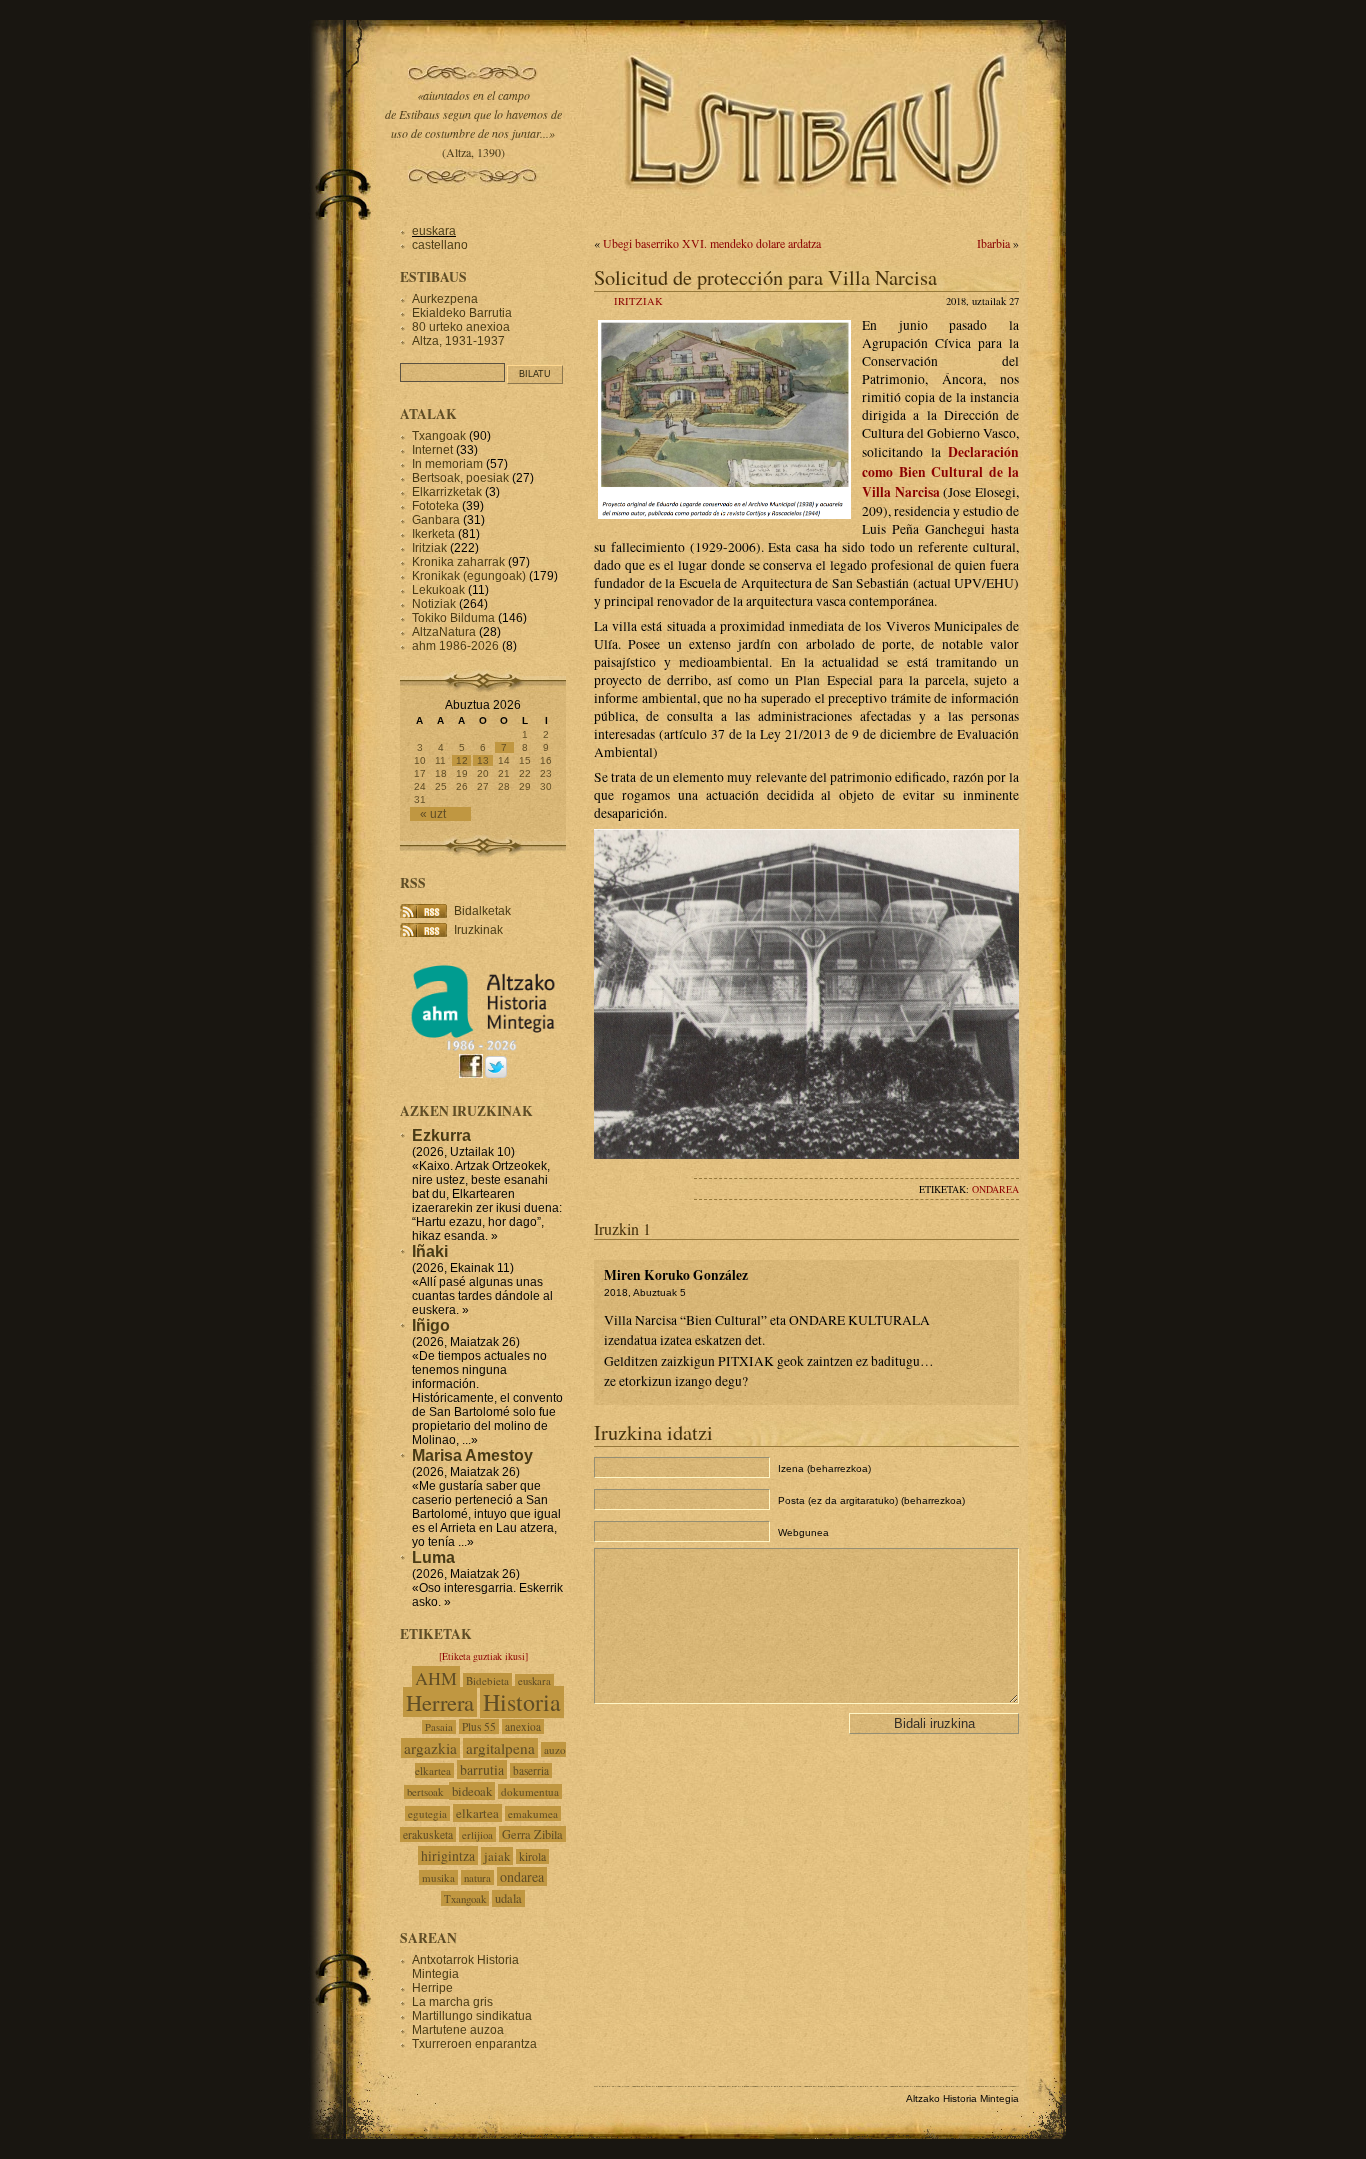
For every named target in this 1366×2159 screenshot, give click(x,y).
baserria (531, 1770)
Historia (522, 1702)
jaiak (497, 1856)
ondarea (995, 1189)
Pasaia (439, 1727)
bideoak (472, 1791)
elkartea (477, 1813)
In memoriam (447, 464)
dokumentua (530, 1791)
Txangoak (439, 436)
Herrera (440, 1702)
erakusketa (428, 1834)
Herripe (432, 1988)
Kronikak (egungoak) (469, 576)
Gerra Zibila (532, 1834)
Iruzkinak (478, 930)
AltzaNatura (444, 632)
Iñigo (431, 1325)
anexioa (523, 1726)
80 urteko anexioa (461, 327)
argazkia (430, 1748)
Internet (432, 450)
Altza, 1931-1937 (458, 341)
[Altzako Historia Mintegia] (483, 1047)
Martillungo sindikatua (472, 2016)
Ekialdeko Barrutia (462, 313)
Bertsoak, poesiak (462, 478)
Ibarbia (993, 243)
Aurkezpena (445, 299)
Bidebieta (487, 1680)
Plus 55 (479, 1726)
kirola (532, 1856)
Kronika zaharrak (458, 562)
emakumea (533, 1813)
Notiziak (434, 604)
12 (462, 760)
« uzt (433, 814)
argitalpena (500, 1748)
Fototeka (435, 506)
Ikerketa (433, 534)
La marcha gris (452, 2002)
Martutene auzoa (458, 2030)
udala (508, 1898)
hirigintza (448, 1855)
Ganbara (436, 520)
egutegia (427, 1813)
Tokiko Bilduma (453, 618)
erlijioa (477, 1834)
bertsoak (426, 1792)
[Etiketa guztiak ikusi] (483, 1656)
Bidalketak (482, 911)
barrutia (482, 1769)
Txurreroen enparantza (474, 2044)
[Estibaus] (818, 215)
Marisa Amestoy (472, 1455)
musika (438, 1877)
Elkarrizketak (447, 492)
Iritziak (638, 301)
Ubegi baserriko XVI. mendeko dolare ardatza (712, 243)
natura (477, 1877)
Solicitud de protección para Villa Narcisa (765, 277)
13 (483, 760)
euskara (434, 231)
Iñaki (430, 1251)
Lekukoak (438, 590)
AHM (436, 1678)
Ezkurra (441, 1135)
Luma (433, 1557)
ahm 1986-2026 (455, 646)
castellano (440, 245)
